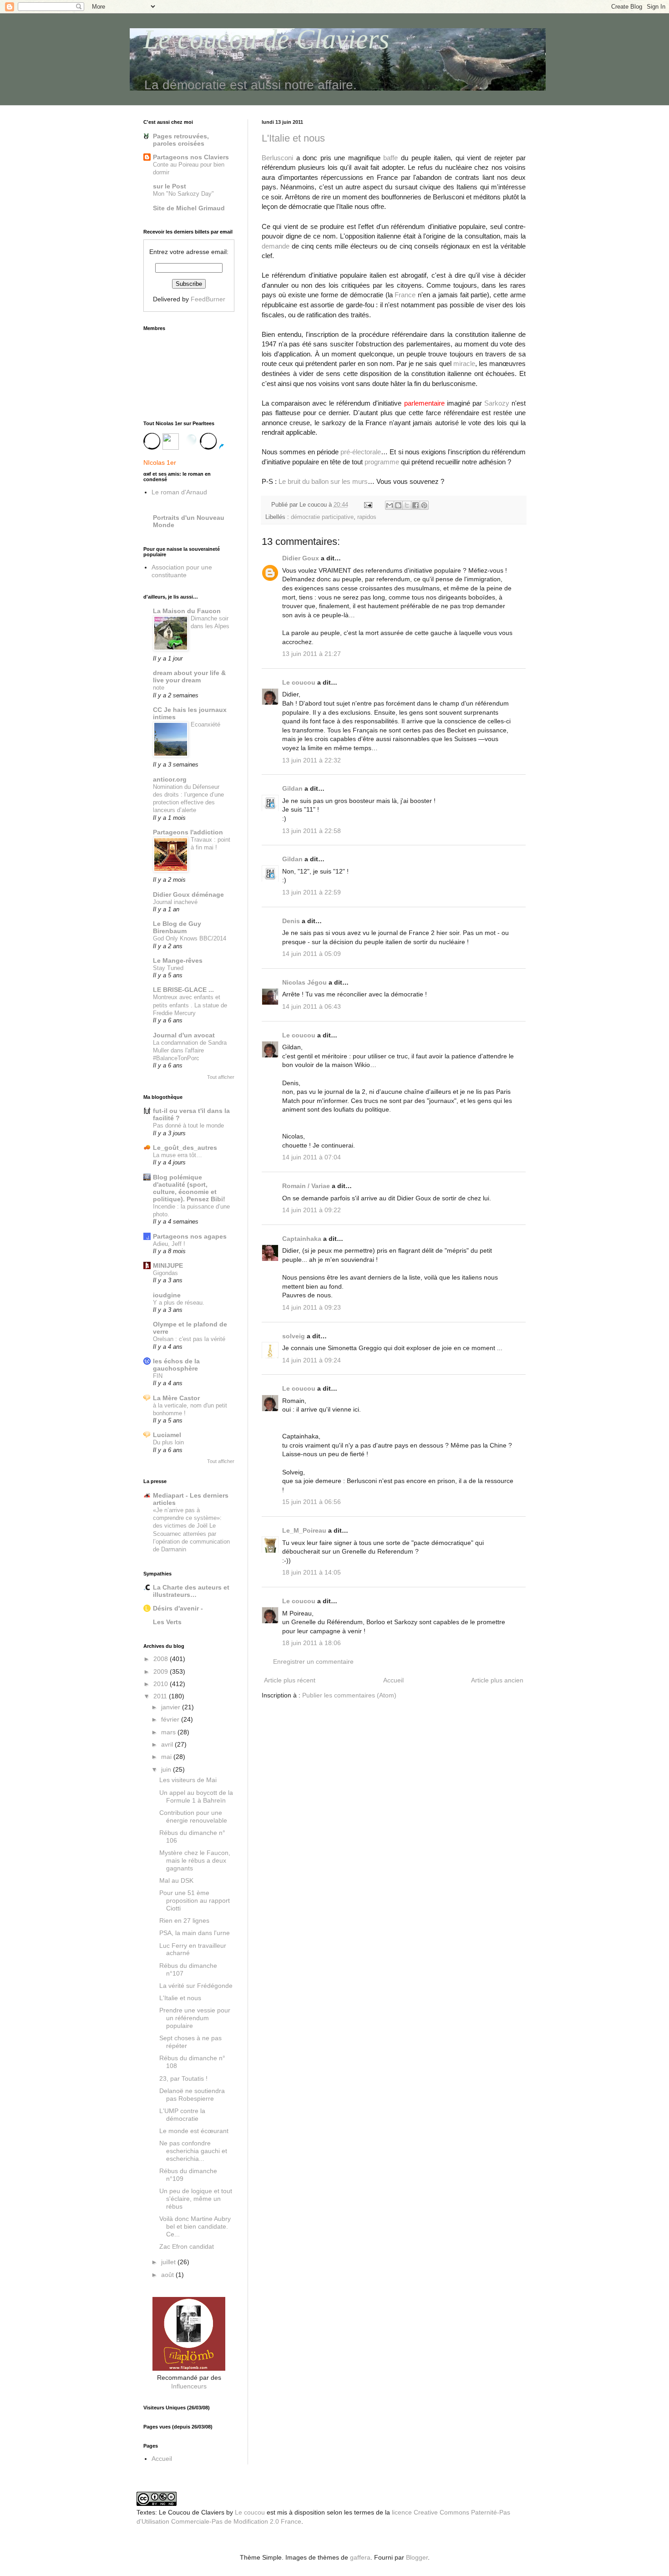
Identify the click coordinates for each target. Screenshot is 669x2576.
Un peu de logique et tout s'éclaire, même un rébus (196, 2199)
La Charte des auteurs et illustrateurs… (191, 1591)
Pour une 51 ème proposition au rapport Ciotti (195, 1900)
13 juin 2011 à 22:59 (312, 892)
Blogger (417, 2557)
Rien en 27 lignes (184, 1921)
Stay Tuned (168, 968)
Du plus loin (168, 1442)
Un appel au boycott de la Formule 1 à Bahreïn (196, 1796)
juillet (169, 2262)
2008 (162, 1659)
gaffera (360, 2557)
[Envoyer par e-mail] (390, 505)
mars (169, 1732)
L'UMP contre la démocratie (182, 2115)
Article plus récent (290, 1680)
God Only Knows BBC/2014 (190, 938)
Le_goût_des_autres (185, 1148)
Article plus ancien (497, 1680)
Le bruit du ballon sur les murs (323, 481)
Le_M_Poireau (304, 1530)
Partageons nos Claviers (191, 157)
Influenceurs (189, 2386)
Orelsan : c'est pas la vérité (189, 1339)
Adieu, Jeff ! (169, 1244)
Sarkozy (497, 403)
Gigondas (165, 1273)
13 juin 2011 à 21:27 (312, 654)
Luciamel (167, 1435)
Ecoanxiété (205, 724)
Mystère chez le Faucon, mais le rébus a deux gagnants (195, 1860)
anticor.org (170, 779)
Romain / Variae (306, 1186)
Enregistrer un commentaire (313, 1661)
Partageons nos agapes (190, 1236)
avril (168, 1744)
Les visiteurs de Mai (188, 1780)
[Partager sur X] (407, 505)
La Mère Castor (176, 1398)
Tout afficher (221, 1077)
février (171, 1719)
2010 (162, 1684)
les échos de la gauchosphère (176, 1365)
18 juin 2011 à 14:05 (312, 1572)
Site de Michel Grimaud (189, 208)
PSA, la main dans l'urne (195, 1933)
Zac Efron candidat (187, 2246)
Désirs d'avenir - (178, 1608)
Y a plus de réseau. (179, 1303)
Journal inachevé (175, 902)
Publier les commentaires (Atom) (349, 1695)
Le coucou (299, 682)
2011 (161, 1696)
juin (167, 1769)
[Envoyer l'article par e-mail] (368, 505)
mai (167, 1757)
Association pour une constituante (182, 571)
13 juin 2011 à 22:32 (312, 760)
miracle (464, 363)
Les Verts (167, 1622)
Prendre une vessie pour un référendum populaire (195, 2018)
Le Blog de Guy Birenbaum (177, 927)
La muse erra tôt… (177, 1155)
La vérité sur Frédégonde (196, 1986)
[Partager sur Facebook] (416, 505)
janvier (172, 1707)
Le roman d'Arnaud (179, 492)
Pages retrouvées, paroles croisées (181, 140)
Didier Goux (301, 558)
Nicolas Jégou (304, 982)
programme (382, 462)
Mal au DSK (176, 1880)
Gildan (292, 788)
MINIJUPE (168, 1265)
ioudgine (167, 1295)
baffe (390, 158)
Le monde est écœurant (194, 2131)
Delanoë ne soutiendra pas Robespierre (192, 2095)
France (405, 295)
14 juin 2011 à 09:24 (312, 1360)
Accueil (393, 1680)
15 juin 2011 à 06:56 (312, 1502)
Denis (291, 921)
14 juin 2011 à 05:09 (312, 954)
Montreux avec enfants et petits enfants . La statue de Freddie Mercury (190, 1005)
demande (276, 246)
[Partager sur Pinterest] (424, 505)
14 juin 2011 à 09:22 (312, 1210)
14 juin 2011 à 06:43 (312, 1006)
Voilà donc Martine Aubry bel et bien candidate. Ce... (195, 2226)
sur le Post (170, 186)
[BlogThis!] (398, 505)
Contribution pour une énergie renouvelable (193, 1816)
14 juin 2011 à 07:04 (312, 1157)
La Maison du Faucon (187, 611)
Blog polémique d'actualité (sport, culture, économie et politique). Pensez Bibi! (189, 1188)
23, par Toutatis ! (183, 2078)
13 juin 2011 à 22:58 (312, 831)
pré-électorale (361, 452)
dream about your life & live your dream (189, 676)
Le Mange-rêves (178, 960)
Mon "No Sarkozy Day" (183, 194)
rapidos (367, 517)
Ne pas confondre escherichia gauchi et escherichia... (193, 2151)
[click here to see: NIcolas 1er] (189, 445)
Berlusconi (277, 158)
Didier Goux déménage (188, 894)
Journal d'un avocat (184, 1035)
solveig (294, 1336)
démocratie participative (322, 517)
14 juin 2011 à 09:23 (312, 1307)
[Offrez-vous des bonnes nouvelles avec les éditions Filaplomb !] (189, 2368)
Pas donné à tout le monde (188, 1125)
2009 (162, 1672)
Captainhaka (302, 1239)
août (168, 2275)
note (159, 688)
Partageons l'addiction (188, 832)
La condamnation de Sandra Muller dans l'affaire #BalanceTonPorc (190, 1051)
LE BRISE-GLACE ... (183, 990)
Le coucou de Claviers (266, 39)
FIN (158, 1376)
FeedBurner (208, 299)
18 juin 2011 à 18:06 (312, 1643)
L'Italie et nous (293, 138)
